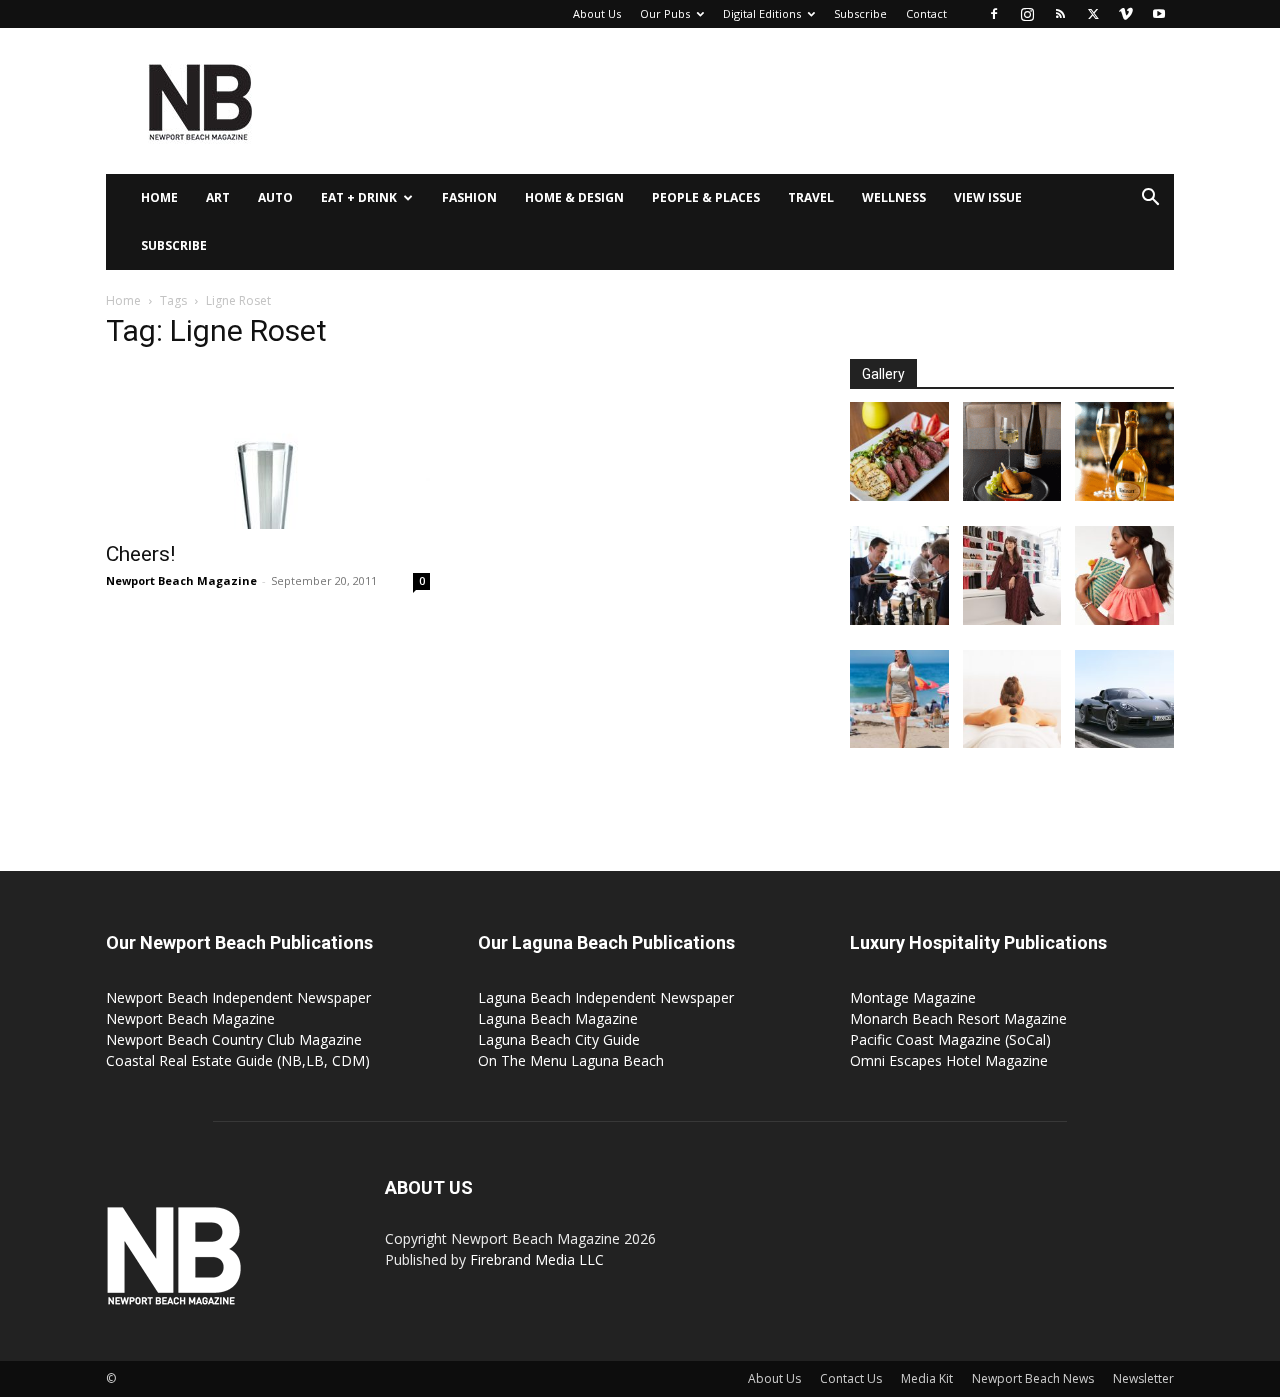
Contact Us (851, 1378)
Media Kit (927, 1378)
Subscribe (860, 13)
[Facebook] (994, 14)
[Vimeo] (1126, 14)
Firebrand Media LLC (537, 1259)
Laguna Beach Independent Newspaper (606, 997)
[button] (1150, 199)
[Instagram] (1027, 14)
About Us (597, 13)
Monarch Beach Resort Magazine (958, 1018)
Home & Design (574, 197)
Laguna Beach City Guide (559, 1039)
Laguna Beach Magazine (558, 1018)
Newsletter (1143, 1378)
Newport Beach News (1033, 1378)
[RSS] (1060, 14)
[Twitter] (1093, 14)
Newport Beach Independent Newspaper (238, 997)
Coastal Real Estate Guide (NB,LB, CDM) (238, 1060)
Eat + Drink (359, 197)
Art (218, 197)
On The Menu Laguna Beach (571, 1060)
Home (159, 197)
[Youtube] (1159, 14)
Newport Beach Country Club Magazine (234, 1039)
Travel (811, 197)
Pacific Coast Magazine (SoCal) (950, 1039)
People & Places (706, 197)
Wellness (894, 197)
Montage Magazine (913, 997)
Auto (275, 197)
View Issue (988, 197)
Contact (926, 13)
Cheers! (140, 554)
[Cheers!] (268, 449)
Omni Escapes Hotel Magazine (949, 1060)
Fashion (469, 197)
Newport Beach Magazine (181, 580)
